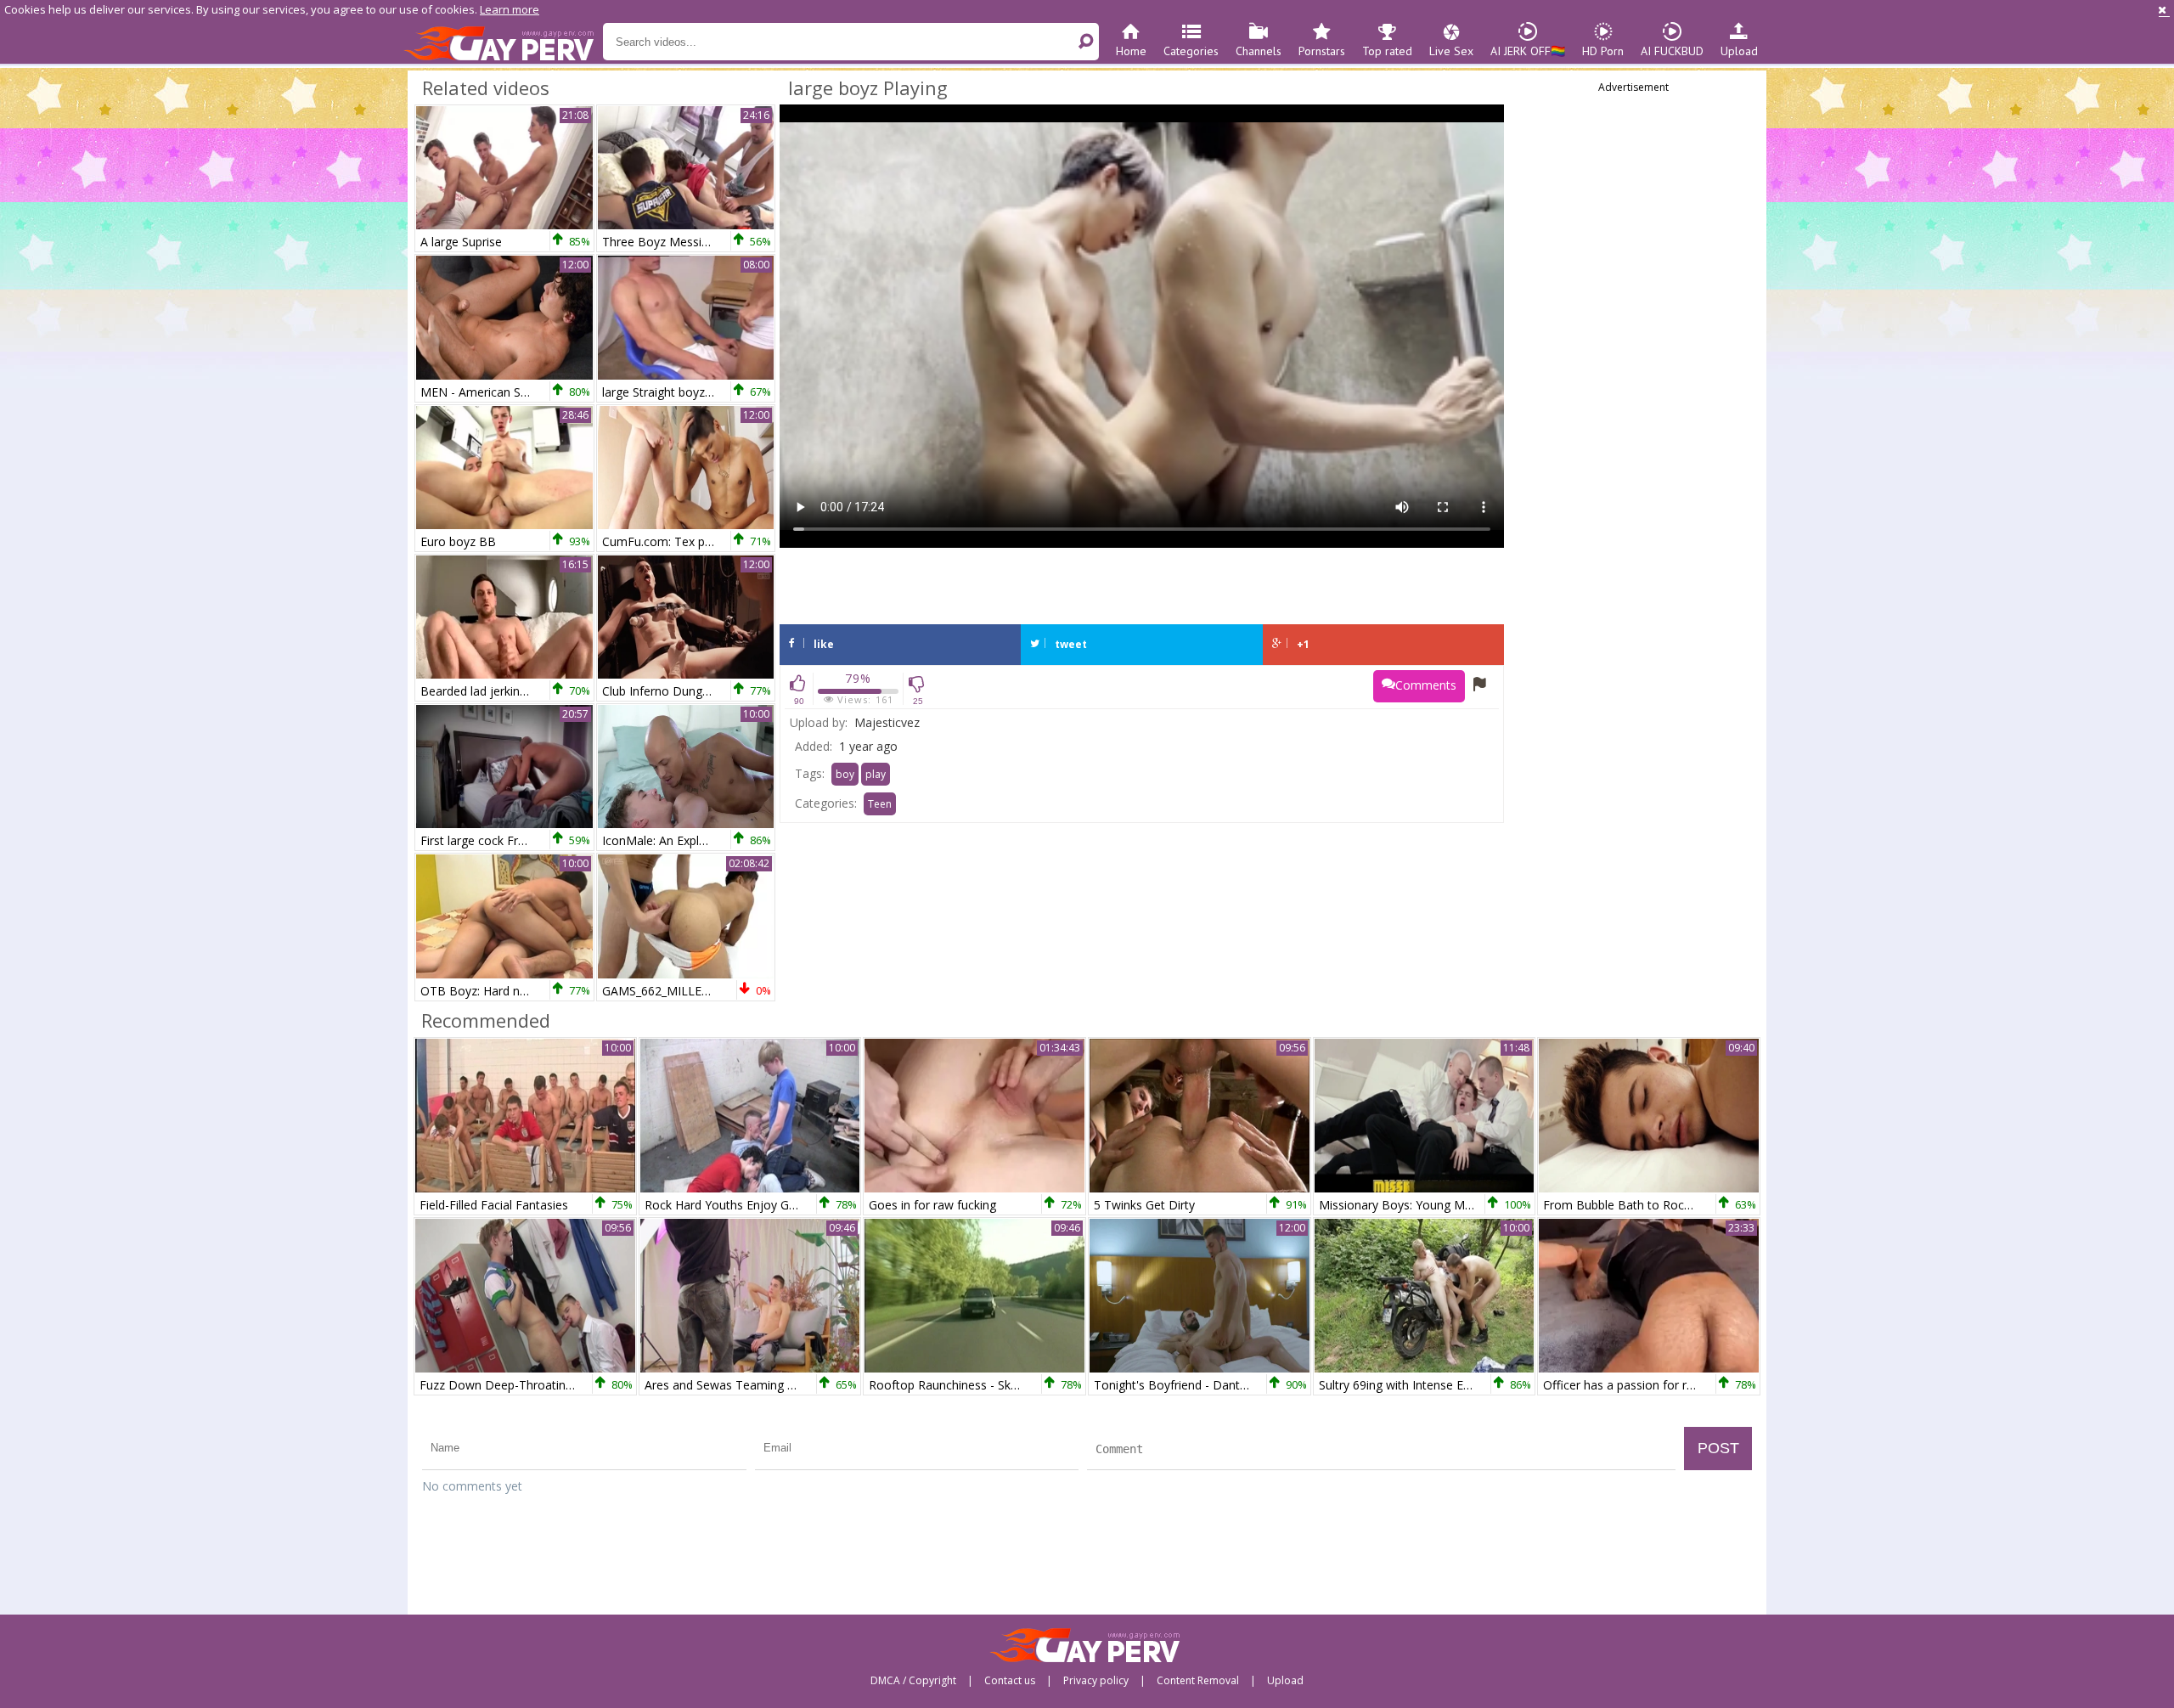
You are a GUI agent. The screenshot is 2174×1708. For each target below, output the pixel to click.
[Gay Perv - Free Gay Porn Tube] (503, 42)
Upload (1739, 51)
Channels (1259, 51)
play (876, 774)
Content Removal (1198, 1681)
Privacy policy (1096, 1681)
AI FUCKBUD (1672, 51)
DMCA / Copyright (913, 1681)
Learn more (510, 9)
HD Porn (1603, 51)
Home (1131, 51)
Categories (1191, 51)
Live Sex (1451, 51)
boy (845, 774)
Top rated (1387, 51)
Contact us (1010, 1681)
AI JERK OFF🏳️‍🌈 (1528, 51)
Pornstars (1322, 51)
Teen (880, 804)
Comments (1426, 685)
